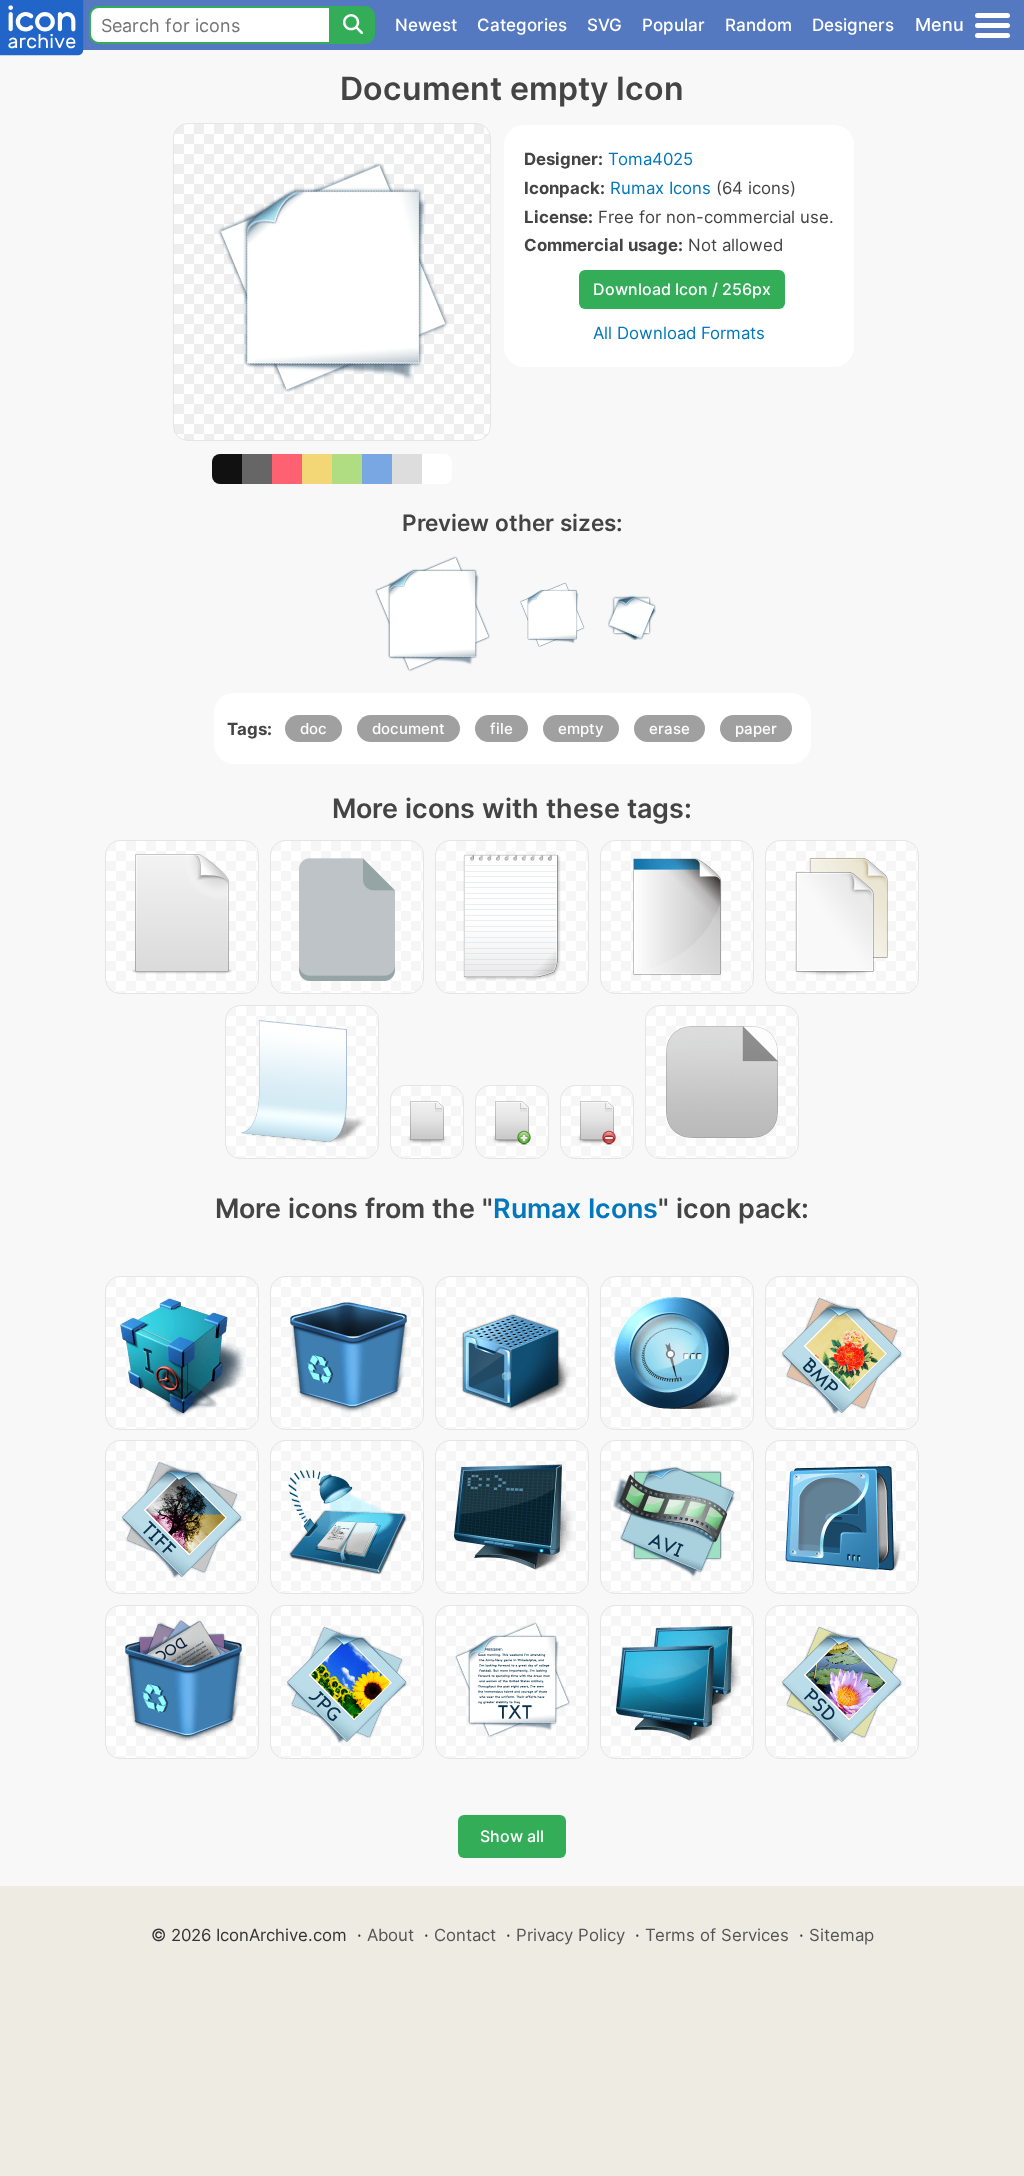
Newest (426, 25)
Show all (512, 1836)
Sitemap (841, 1935)
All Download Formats (679, 333)
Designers (853, 25)
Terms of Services (717, 1935)
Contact (465, 1935)
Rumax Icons (660, 188)
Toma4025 (650, 159)
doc (313, 728)
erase (669, 728)
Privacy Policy (570, 1935)
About (390, 1935)
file (501, 728)
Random (758, 25)
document (408, 728)
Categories (522, 25)
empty (581, 728)
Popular (673, 25)
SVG (604, 25)
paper (756, 728)
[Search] (352, 25)
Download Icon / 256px (682, 289)
